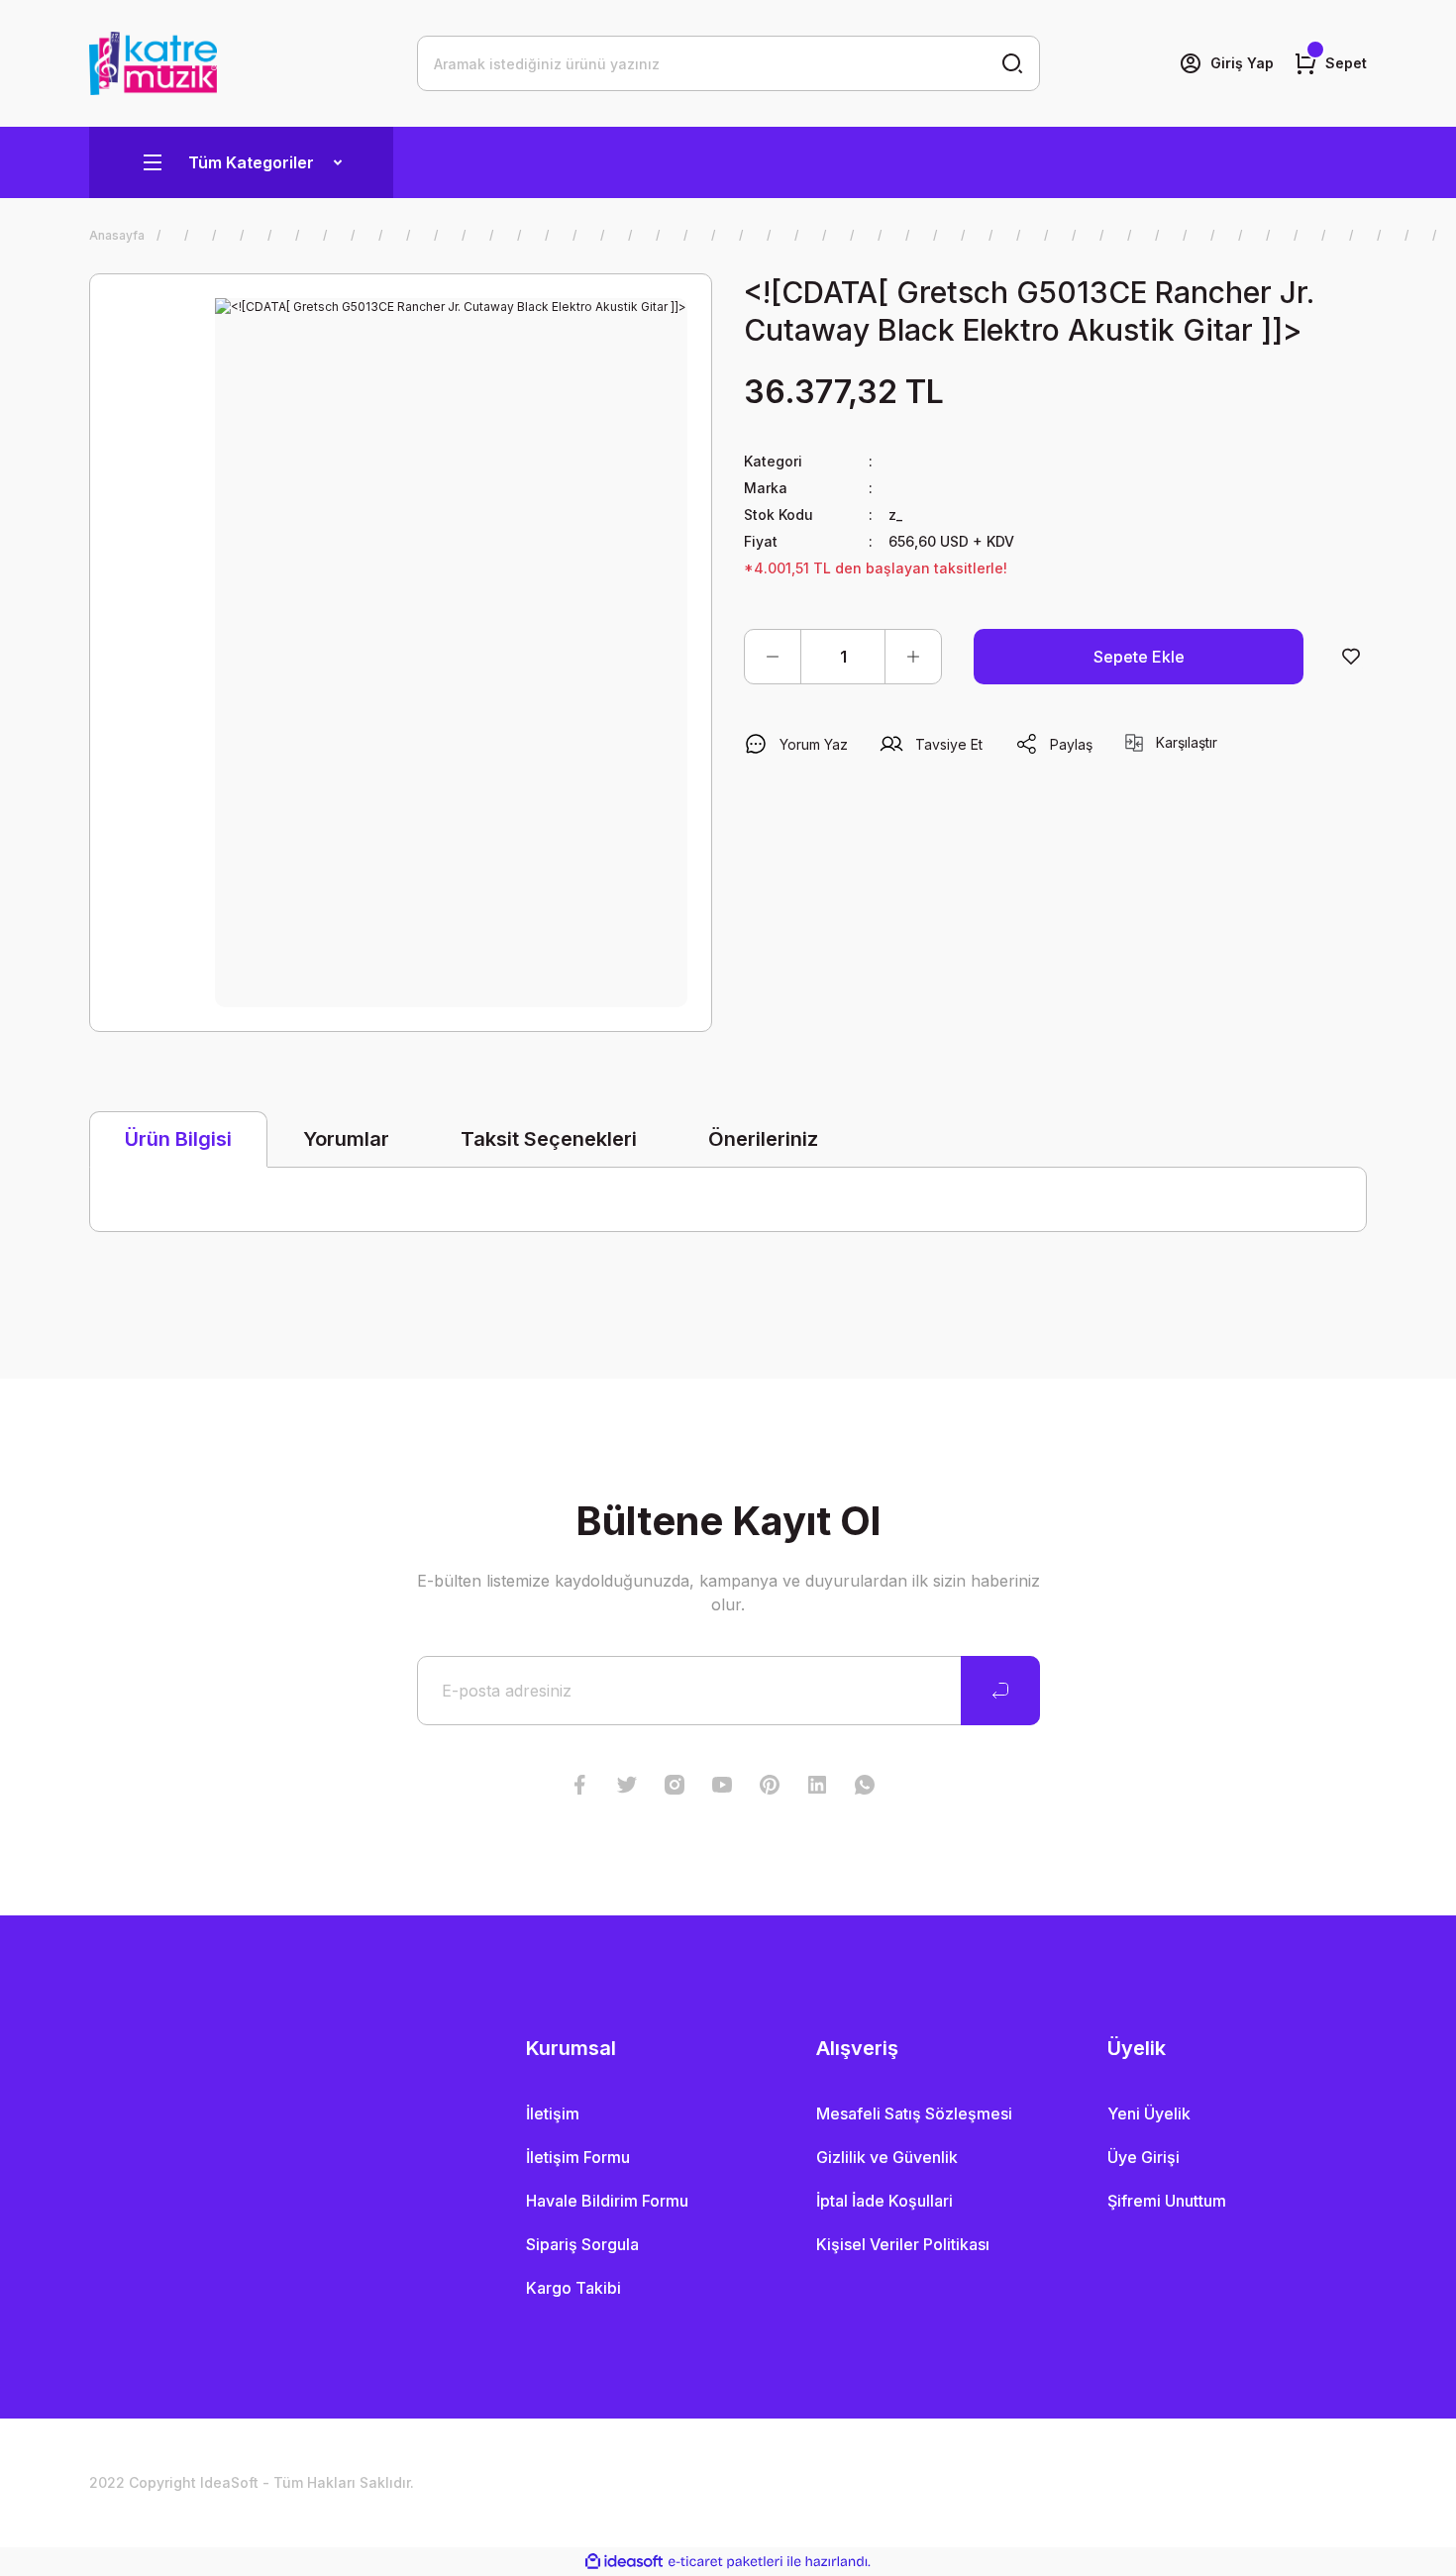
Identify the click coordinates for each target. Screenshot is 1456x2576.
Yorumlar (346, 1139)
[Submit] (1000, 1691)
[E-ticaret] (726, 2562)
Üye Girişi (1144, 2157)
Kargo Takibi (573, 2288)
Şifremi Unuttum (1167, 2201)
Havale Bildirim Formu (607, 2201)
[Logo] (153, 63)
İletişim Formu (578, 2157)
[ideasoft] (624, 2562)
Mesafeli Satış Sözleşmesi (914, 2113)
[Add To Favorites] (1351, 657)
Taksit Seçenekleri (549, 1139)
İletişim (553, 2113)
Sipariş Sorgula (582, 2244)
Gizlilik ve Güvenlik (887, 2157)
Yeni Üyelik (1149, 2113)
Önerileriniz (763, 1139)
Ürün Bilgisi (178, 1139)
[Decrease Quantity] (773, 657)
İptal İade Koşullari (884, 2201)
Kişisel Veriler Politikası (903, 2244)
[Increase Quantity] (913, 657)
